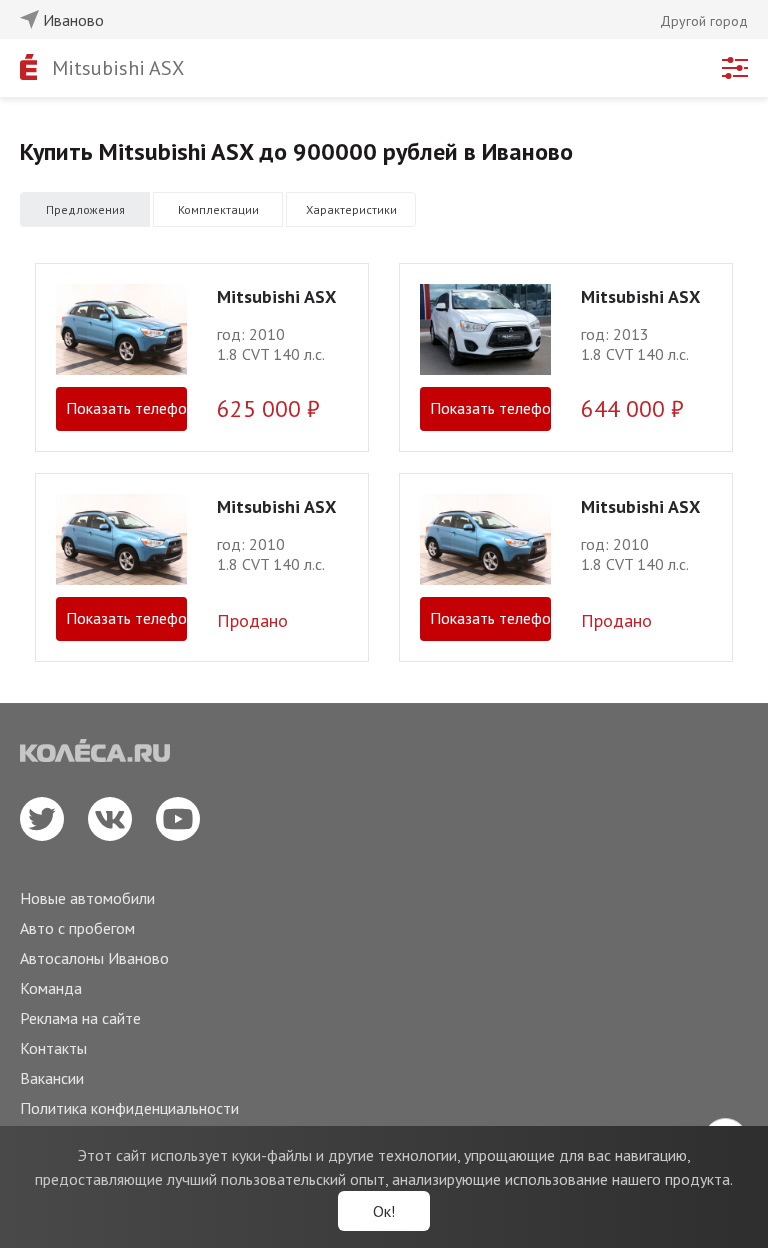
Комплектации (218, 209)
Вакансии (52, 1078)
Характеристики (351, 209)
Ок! (384, 1211)
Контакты (53, 1048)
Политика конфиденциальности (129, 1108)
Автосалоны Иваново (94, 958)
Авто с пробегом (77, 928)
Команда (51, 988)
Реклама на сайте (80, 1018)
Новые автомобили (87, 898)
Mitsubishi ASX (118, 68)
